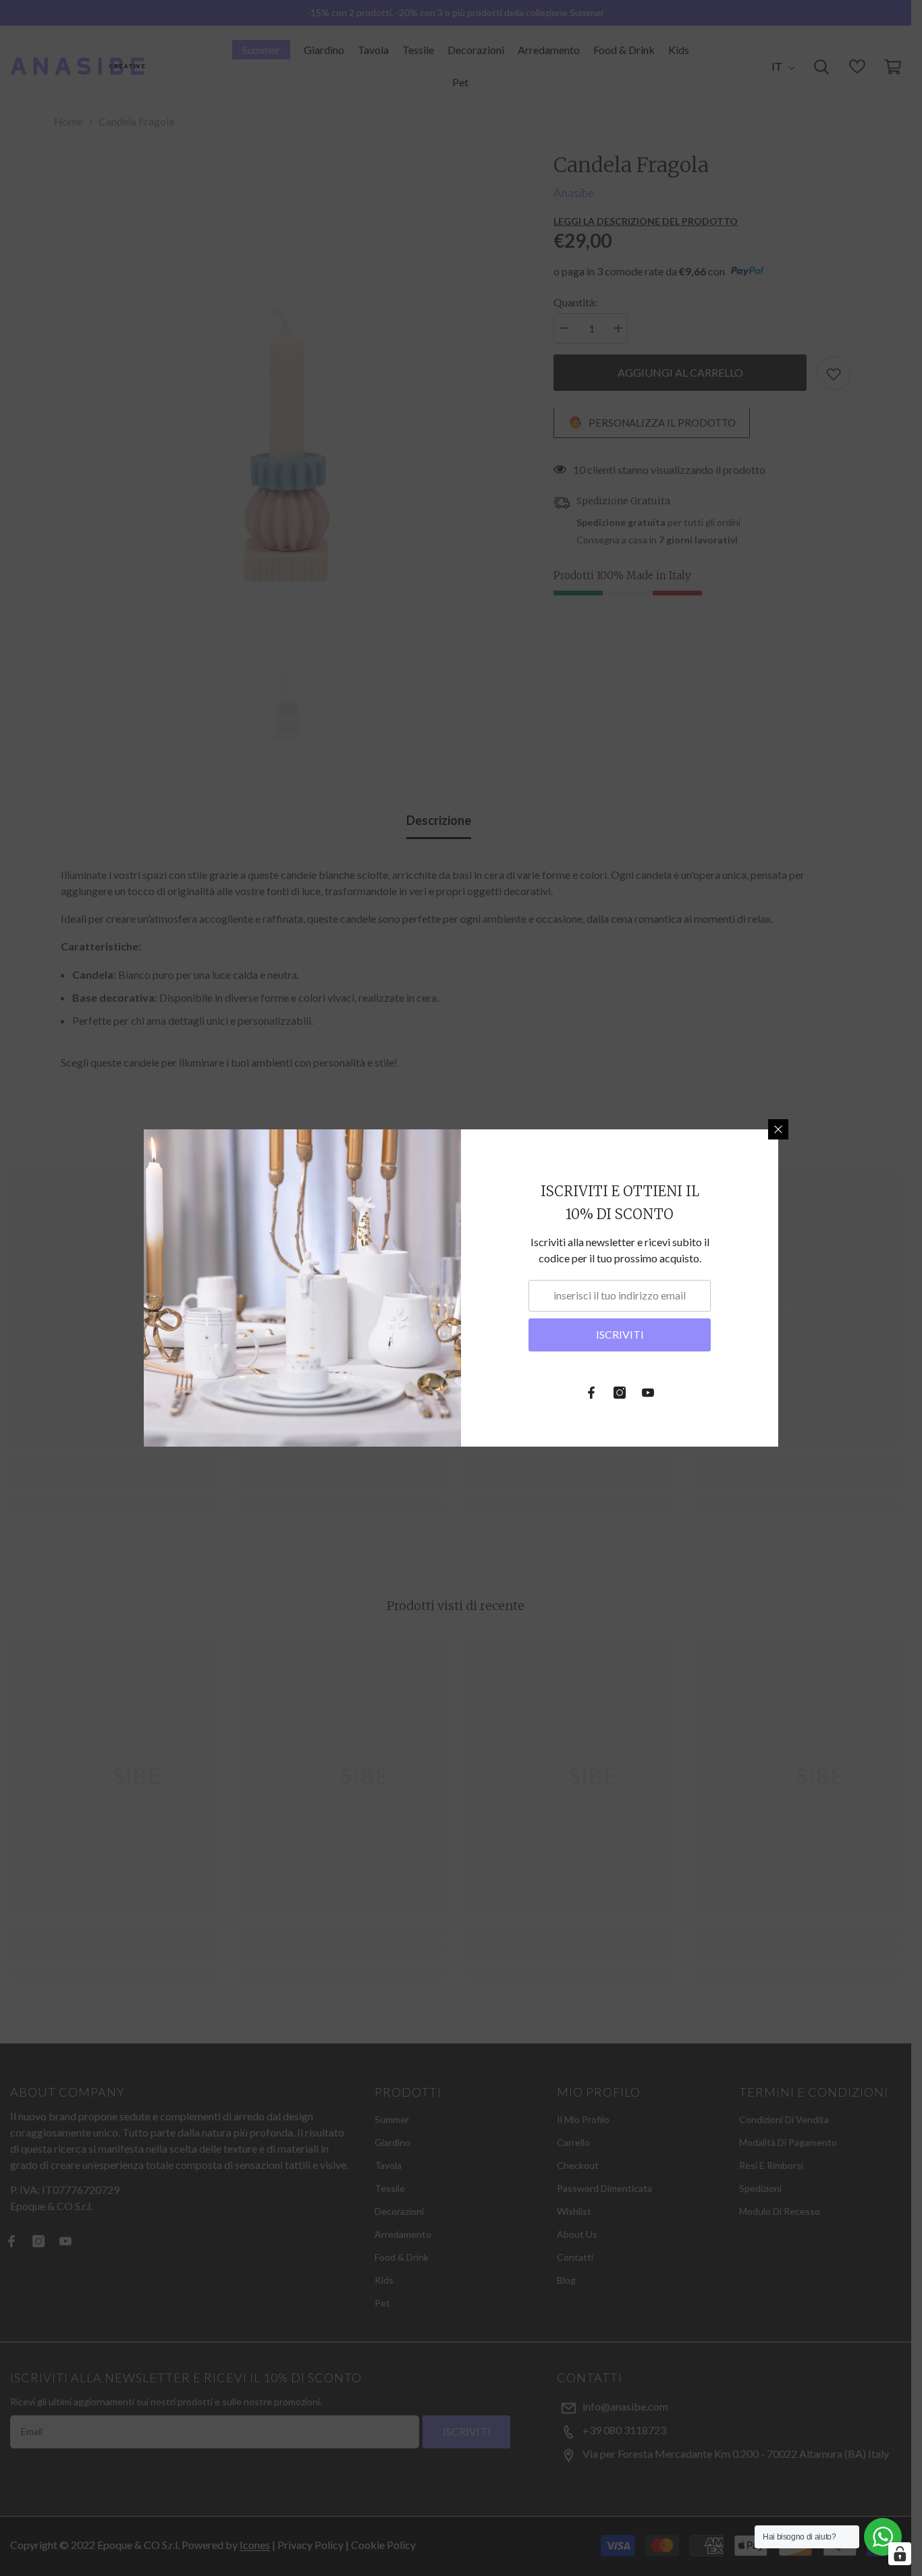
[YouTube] (648, 1393)
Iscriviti (620, 1334)
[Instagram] (620, 1393)
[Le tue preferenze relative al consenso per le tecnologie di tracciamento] (900, 2554)
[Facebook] (591, 1393)
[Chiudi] (778, 1129)
